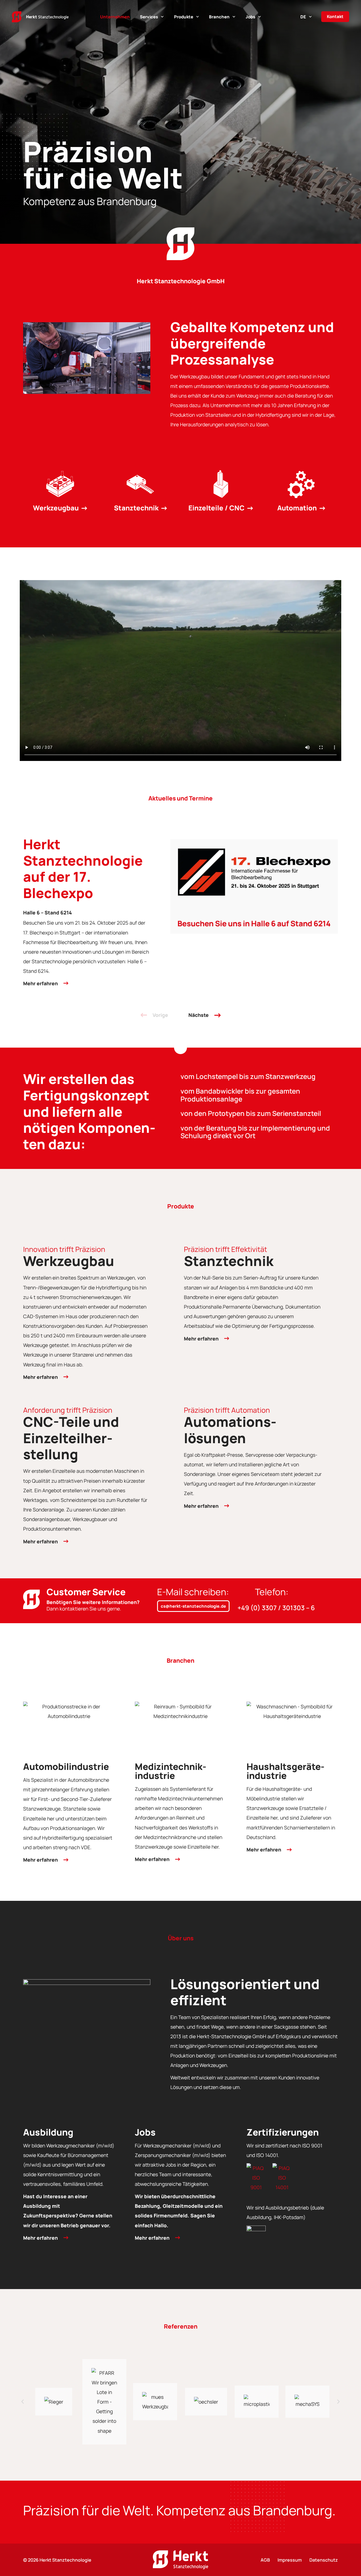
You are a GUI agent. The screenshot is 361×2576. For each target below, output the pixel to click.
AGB (265, 2560)
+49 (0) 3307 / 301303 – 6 (276, 1608)
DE (303, 17)
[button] (23, 2402)
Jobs (250, 17)
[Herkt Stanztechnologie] (40, 17)
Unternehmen (115, 17)
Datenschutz (324, 2560)
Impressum (290, 2560)
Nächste (199, 1015)
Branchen (219, 17)
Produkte (184, 17)
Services (149, 17)
